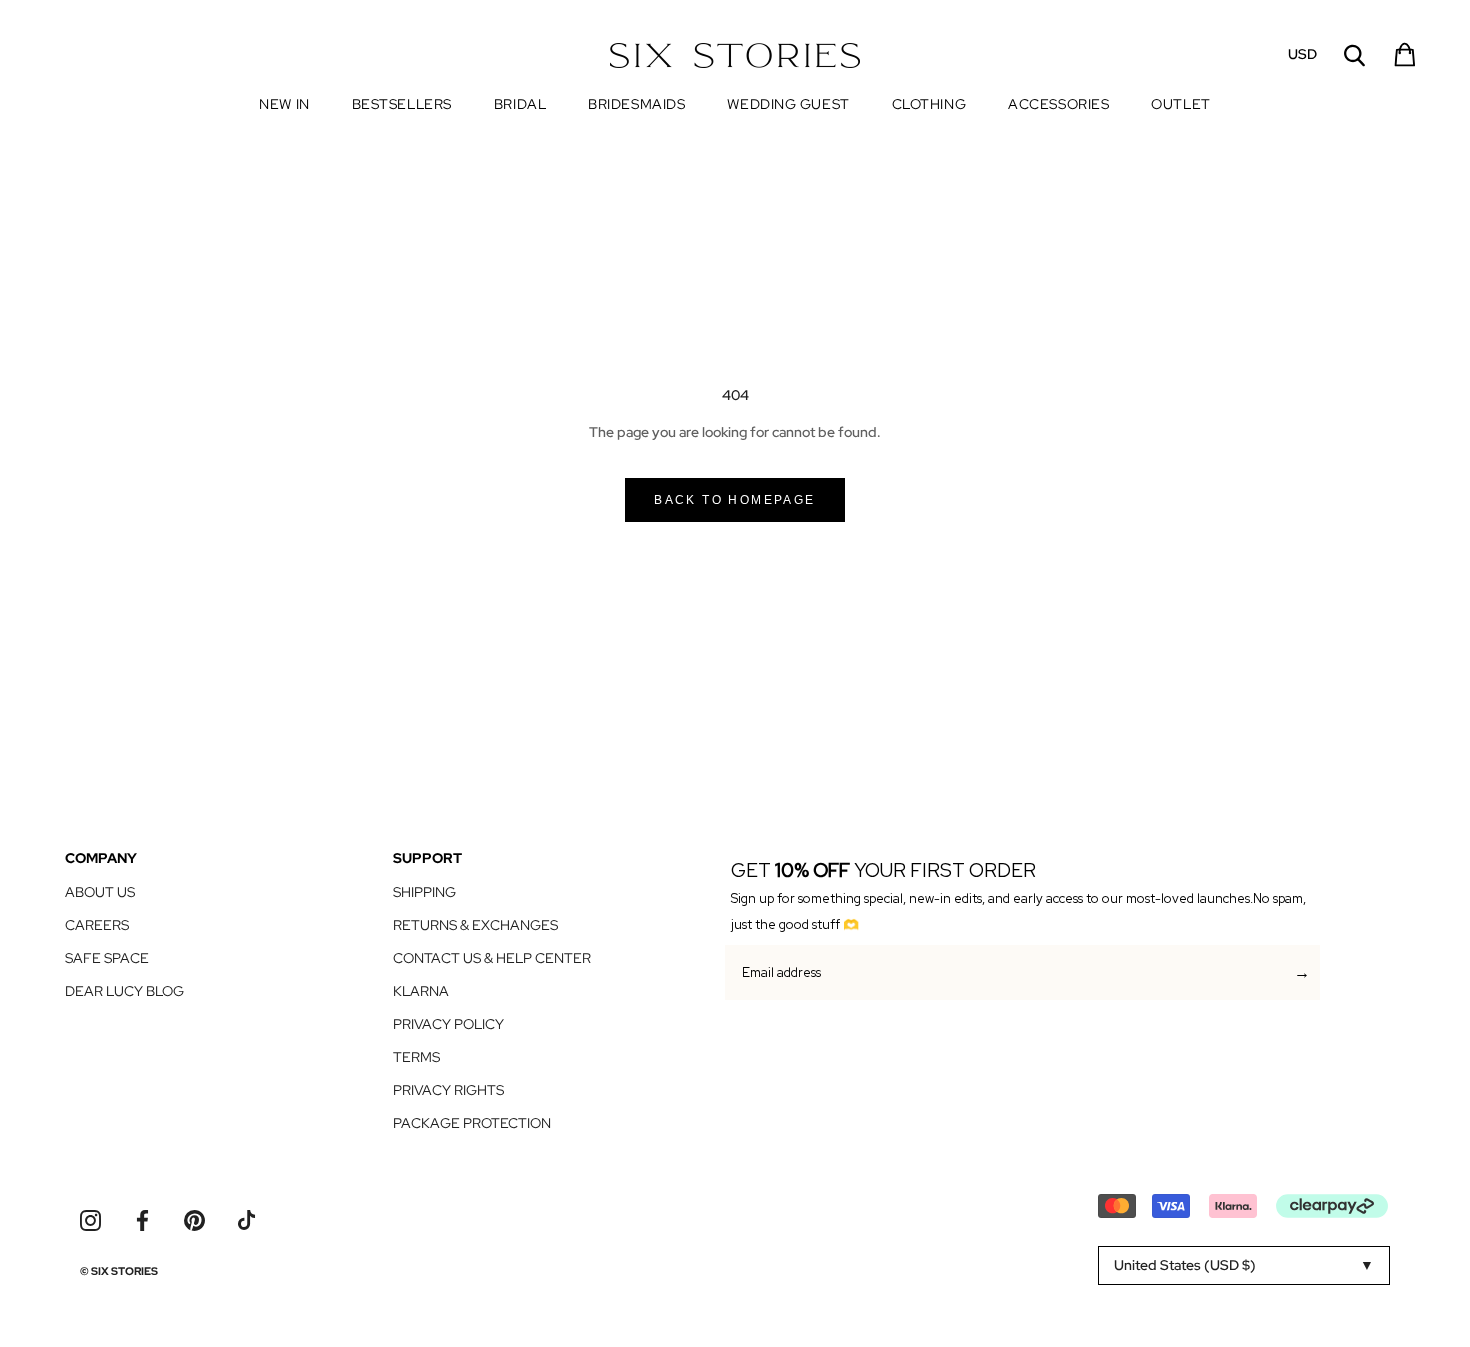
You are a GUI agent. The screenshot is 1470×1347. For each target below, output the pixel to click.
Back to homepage (734, 500)
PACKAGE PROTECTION (472, 1123)
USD (1302, 54)
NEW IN (284, 104)
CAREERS (97, 925)
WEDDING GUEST (788, 104)
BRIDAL (520, 104)
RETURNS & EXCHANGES (475, 925)
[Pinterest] (194, 1220)
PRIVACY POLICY (448, 1024)
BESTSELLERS (402, 104)
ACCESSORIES (1058, 104)
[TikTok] (246, 1220)
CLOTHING (929, 104)
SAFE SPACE (107, 958)
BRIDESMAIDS (636, 104)
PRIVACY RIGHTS (448, 1090)
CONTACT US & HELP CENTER (492, 958)
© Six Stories (119, 1271)
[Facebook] (142, 1220)
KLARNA (421, 991)
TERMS (416, 1057)
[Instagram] (90, 1220)
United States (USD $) (1185, 1265)
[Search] (1354, 55)
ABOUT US (100, 892)
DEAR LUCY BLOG (124, 991)
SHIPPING (424, 892)
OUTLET (1180, 105)
